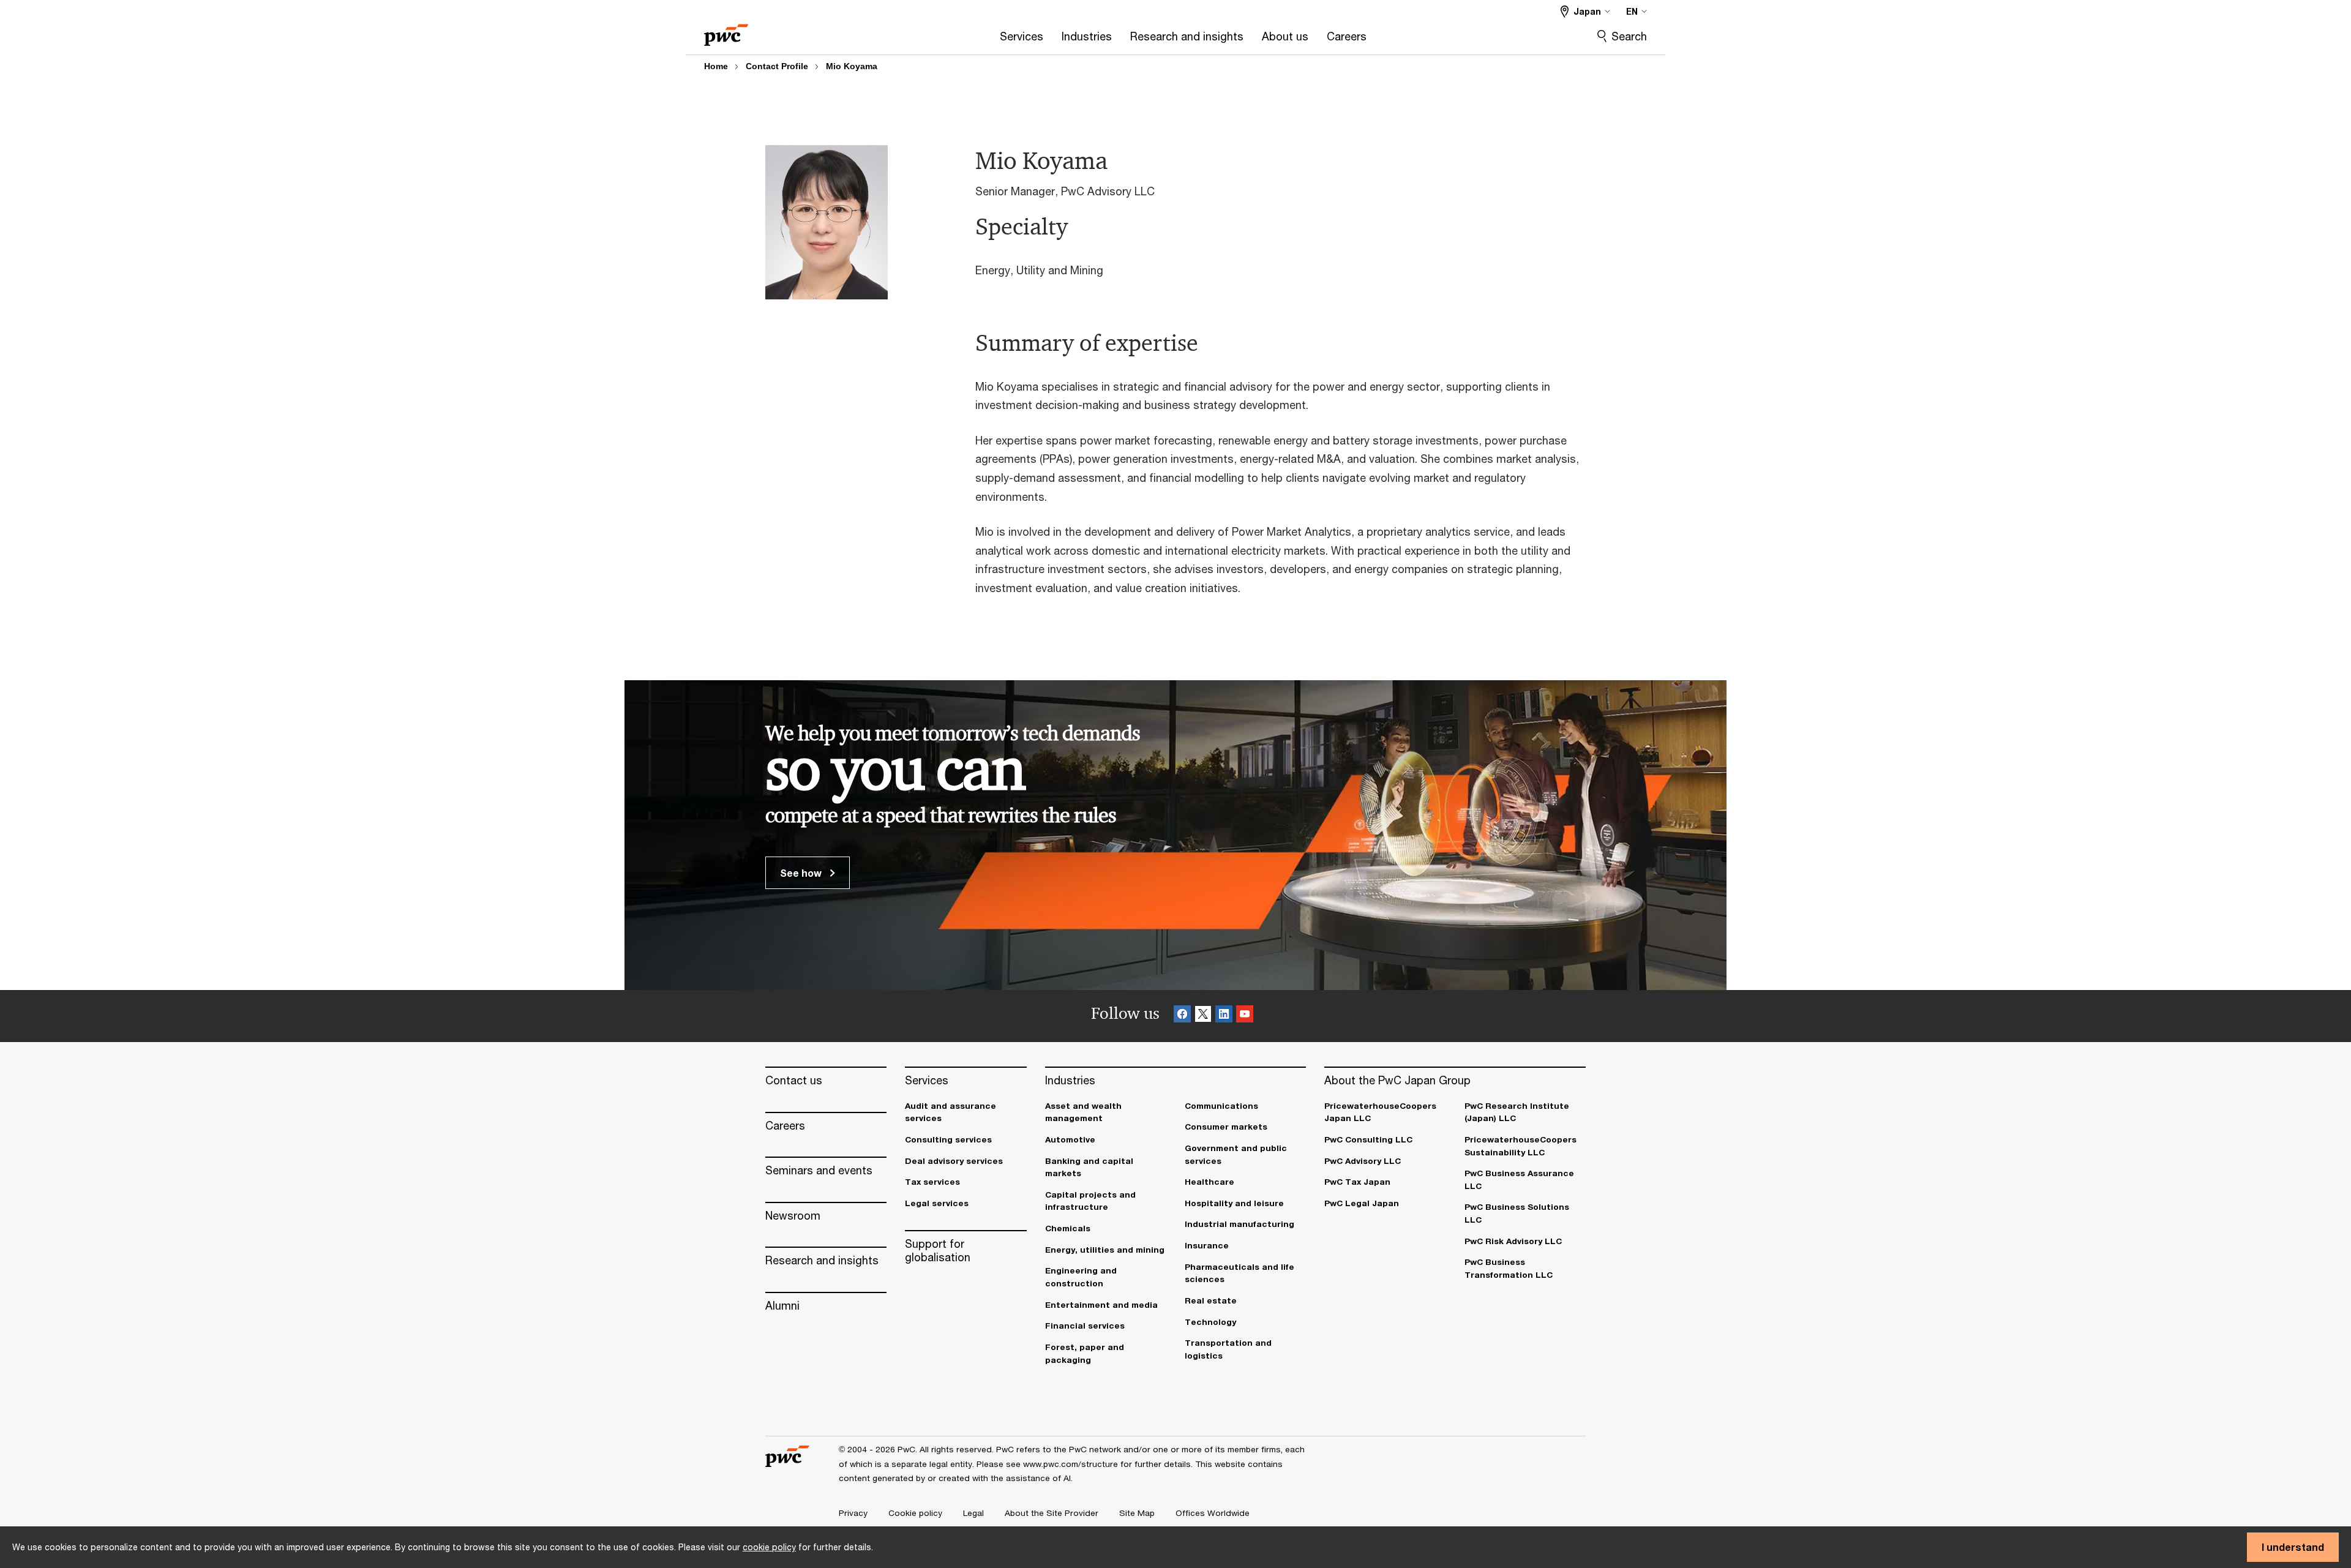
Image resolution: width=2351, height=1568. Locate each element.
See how (802, 873)
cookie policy (769, 1547)
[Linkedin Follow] (1224, 1016)
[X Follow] (1203, 1016)
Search (1629, 36)
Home (716, 66)
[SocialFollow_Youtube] (1245, 1016)
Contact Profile (777, 66)
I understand (2293, 1547)
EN (1632, 11)
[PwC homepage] (726, 31)
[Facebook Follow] (1182, 1016)
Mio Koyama (852, 66)
